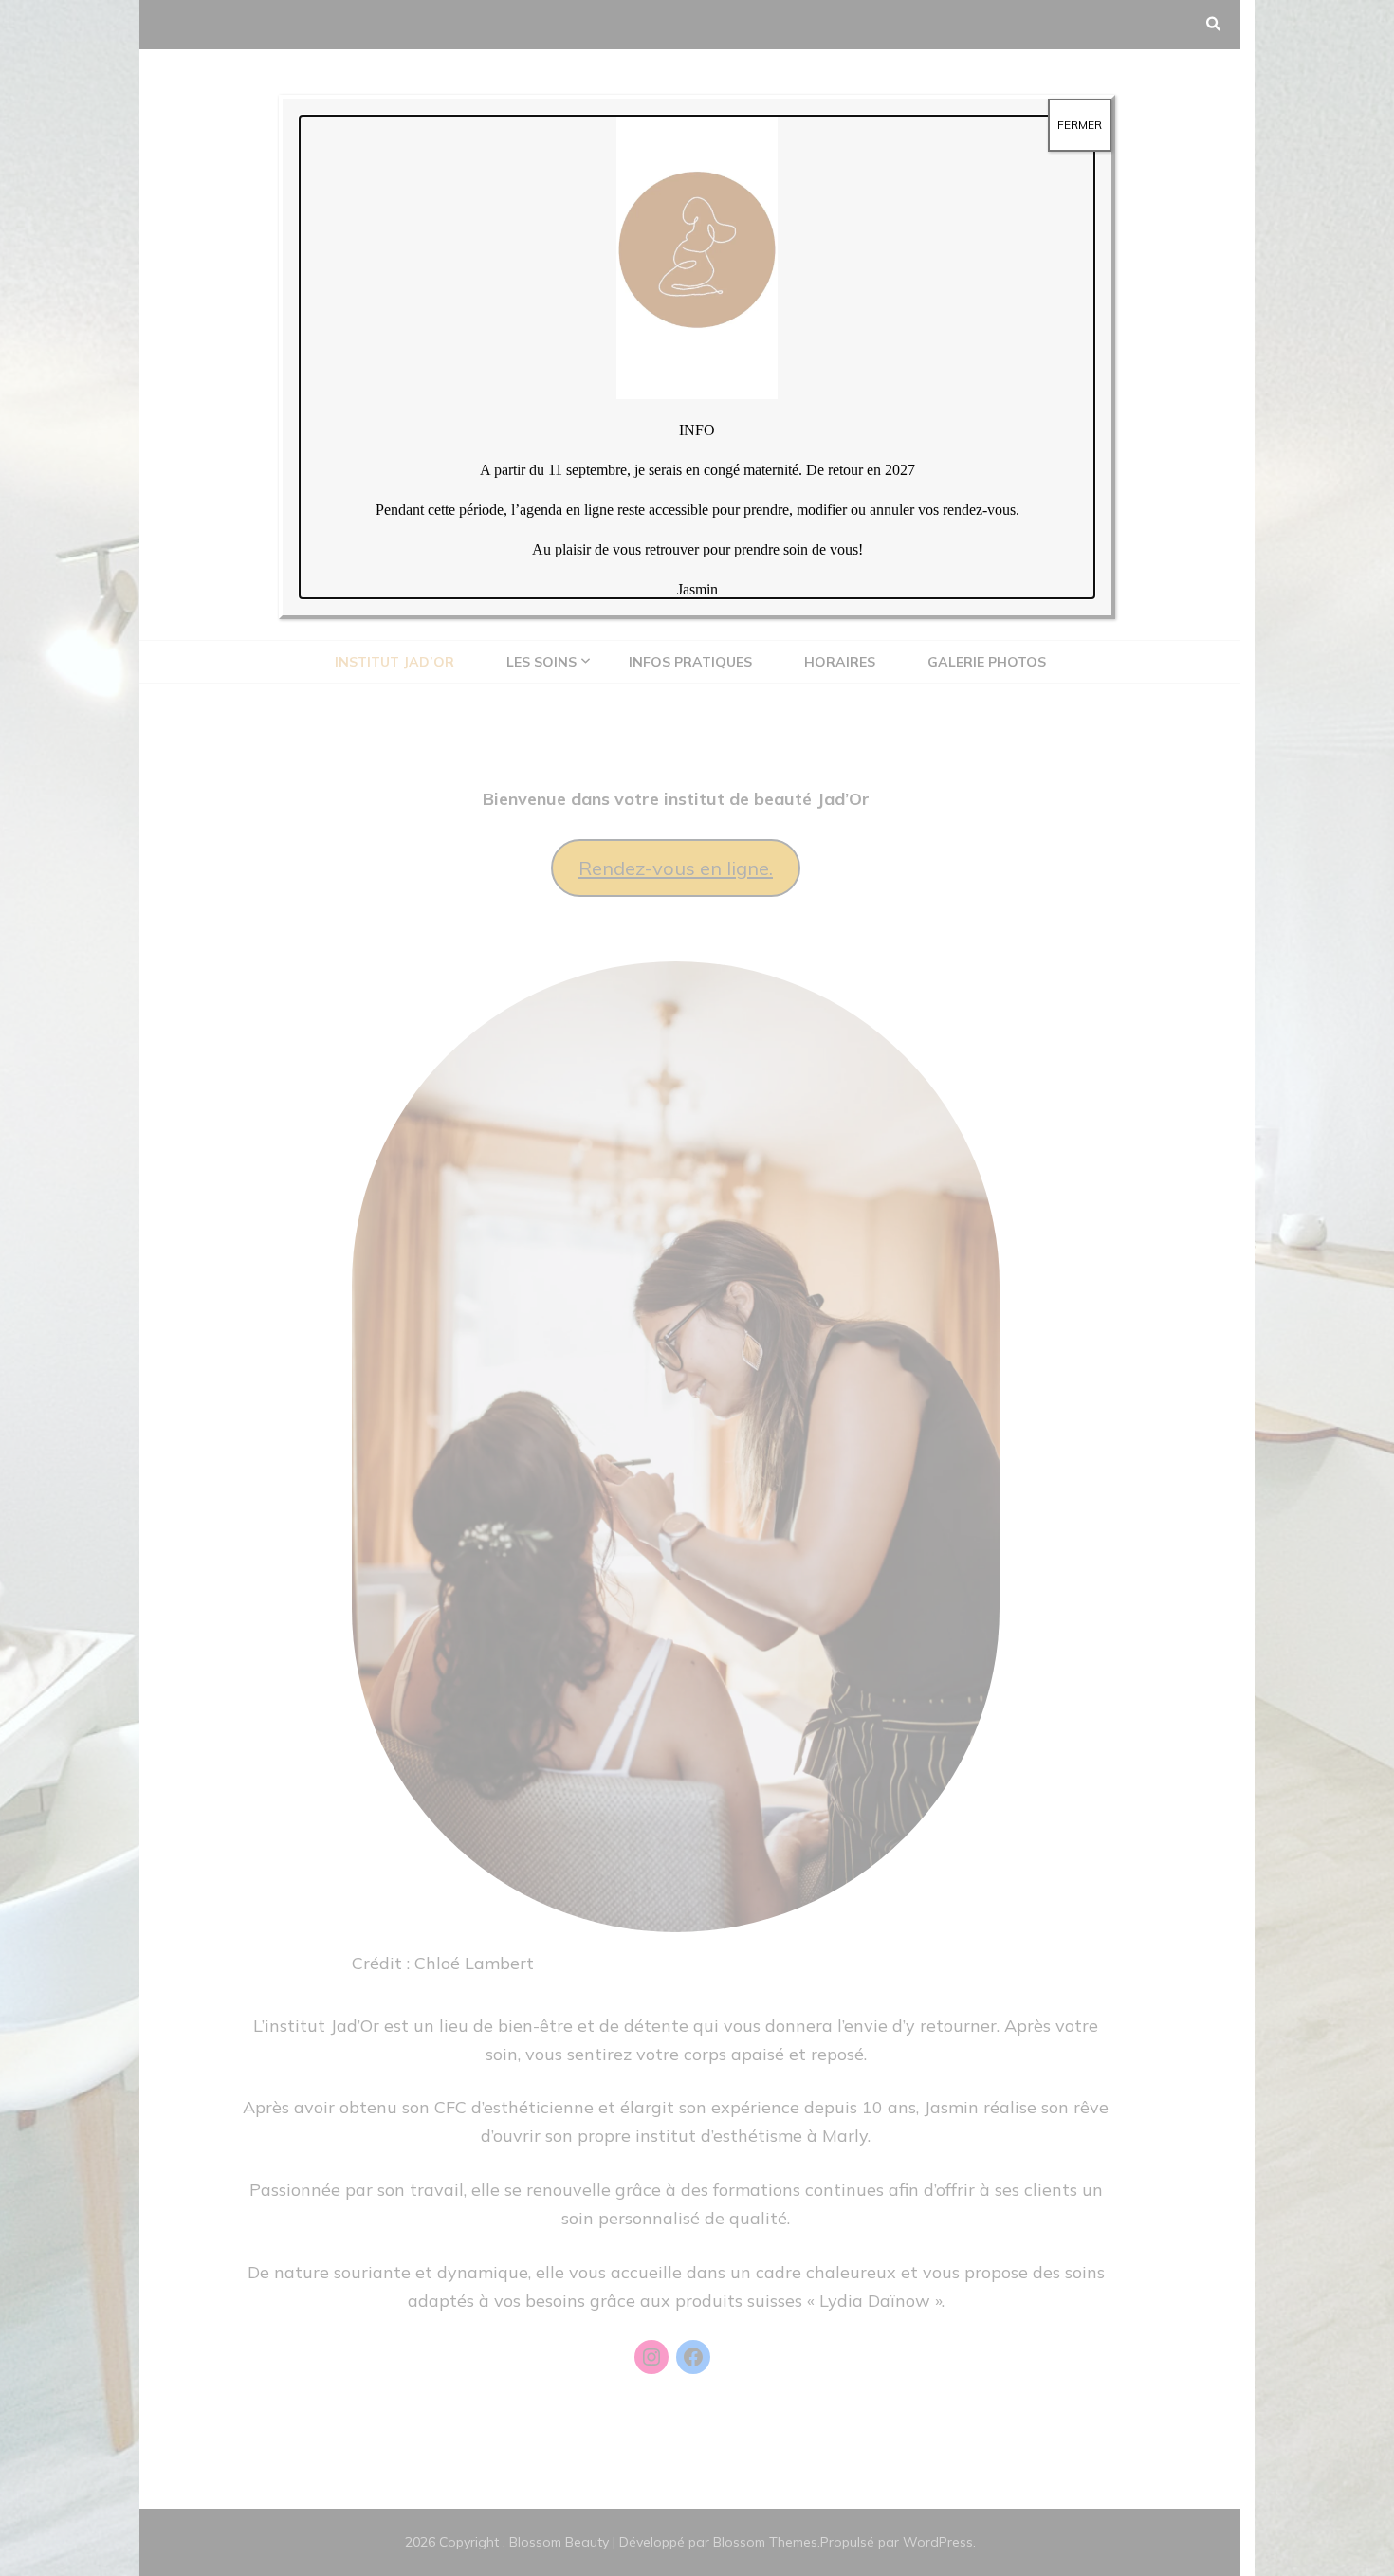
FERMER (1080, 125)
